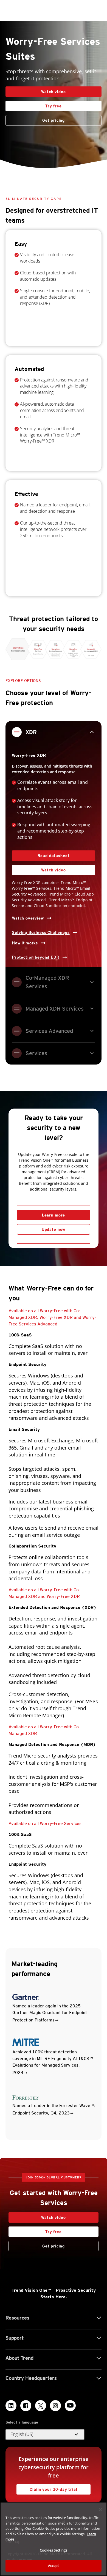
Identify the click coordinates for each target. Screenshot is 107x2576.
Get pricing (54, 120)
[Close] (100, 2510)
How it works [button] (25, 943)
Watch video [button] (53, 92)
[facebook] (26, 2406)
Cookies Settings (54, 2550)
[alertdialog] (54, 2539)
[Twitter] (41, 2406)
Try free (34, 104)
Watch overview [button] (28, 918)
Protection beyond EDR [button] (36, 957)
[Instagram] (55, 2406)
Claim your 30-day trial (47, 2488)
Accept (54, 2566)
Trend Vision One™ (31, 2290)
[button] (45, 2435)
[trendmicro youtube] (70, 2406)
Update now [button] (54, 1229)
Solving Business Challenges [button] (41, 932)
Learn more (54, 1215)
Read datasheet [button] (54, 856)
